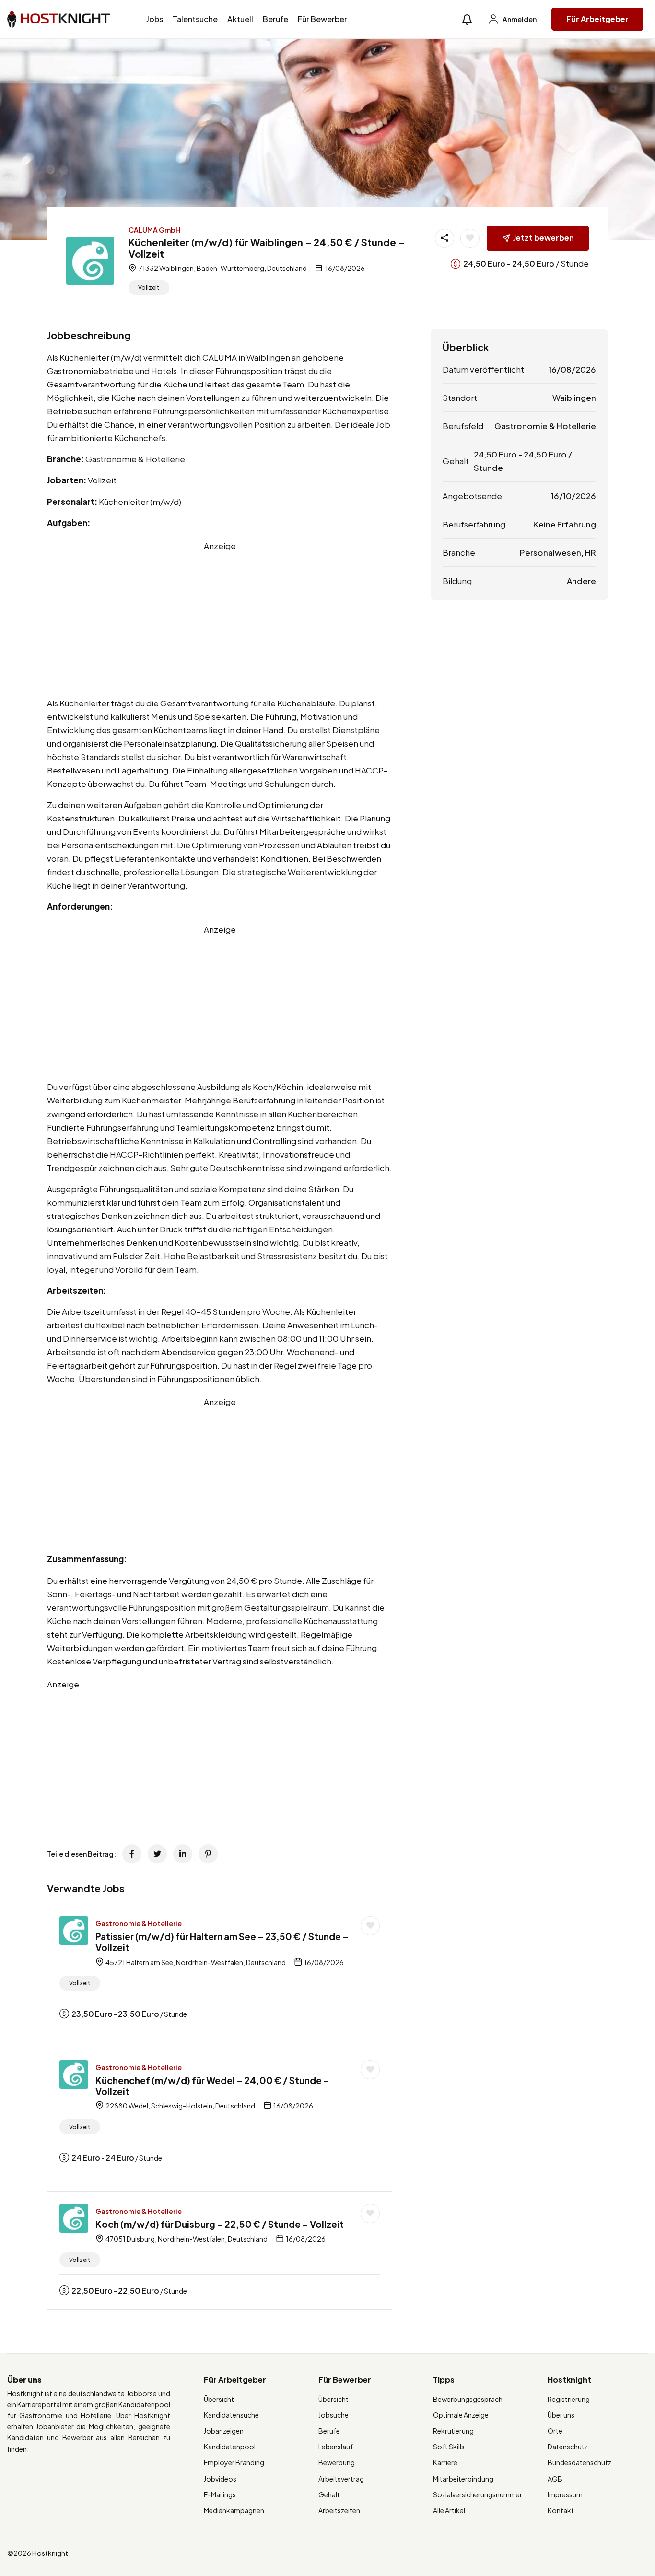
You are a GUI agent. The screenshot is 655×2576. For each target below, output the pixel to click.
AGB (555, 2479)
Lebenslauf (336, 2447)
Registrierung (569, 2399)
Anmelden (519, 19)
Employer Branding (234, 2462)
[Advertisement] (220, 620)
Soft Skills (449, 2447)
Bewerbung (337, 2462)
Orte (555, 2431)
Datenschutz (568, 2447)
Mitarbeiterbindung (463, 2479)
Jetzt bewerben (544, 238)
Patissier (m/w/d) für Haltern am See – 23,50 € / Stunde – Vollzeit (222, 1942)
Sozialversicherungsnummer (478, 2494)
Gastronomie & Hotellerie (139, 1923)
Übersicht (219, 2399)
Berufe (275, 19)
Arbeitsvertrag (341, 2479)
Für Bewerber (322, 19)
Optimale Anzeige (461, 2415)
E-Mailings (220, 2494)
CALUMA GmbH (154, 230)
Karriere (445, 2462)
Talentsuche (195, 19)
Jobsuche (333, 2415)
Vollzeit (149, 287)
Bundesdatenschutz (579, 2462)
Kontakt (561, 2510)
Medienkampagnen (234, 2510)
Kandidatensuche (231, 2415)
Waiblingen (574, 398)
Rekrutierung (453, 2431)
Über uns (561, 2415)
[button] (467, 19)
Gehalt (329, 2494)
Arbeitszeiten (339, 2510)
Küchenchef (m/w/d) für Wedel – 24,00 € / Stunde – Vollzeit (212, 2086)
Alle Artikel (449, 2510)
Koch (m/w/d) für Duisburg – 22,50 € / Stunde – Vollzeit (220, 2224)
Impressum (565, 2494)
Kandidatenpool (230, 2447)
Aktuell (240, 19)
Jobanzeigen (224, 2431)
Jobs (155, 19)
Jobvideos (220, 2479)
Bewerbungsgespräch (468, 2399)
